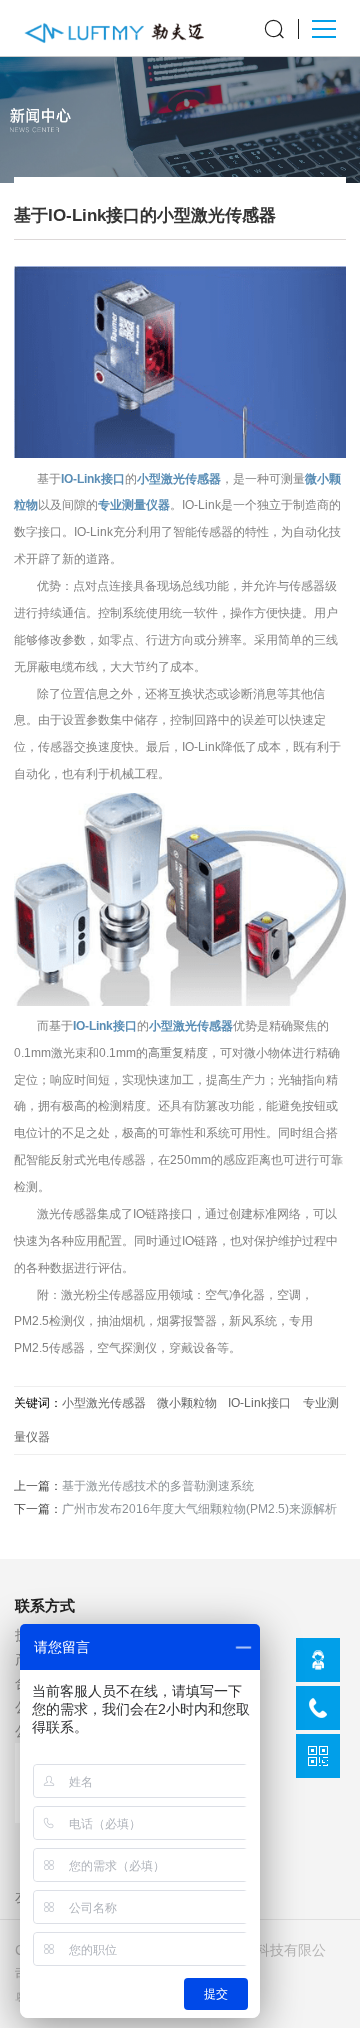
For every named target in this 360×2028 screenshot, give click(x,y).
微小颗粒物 (187, 1403)
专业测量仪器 (134, 505)
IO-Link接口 (93, 479)
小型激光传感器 (179, 479)
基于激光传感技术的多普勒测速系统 (158, 1486)
